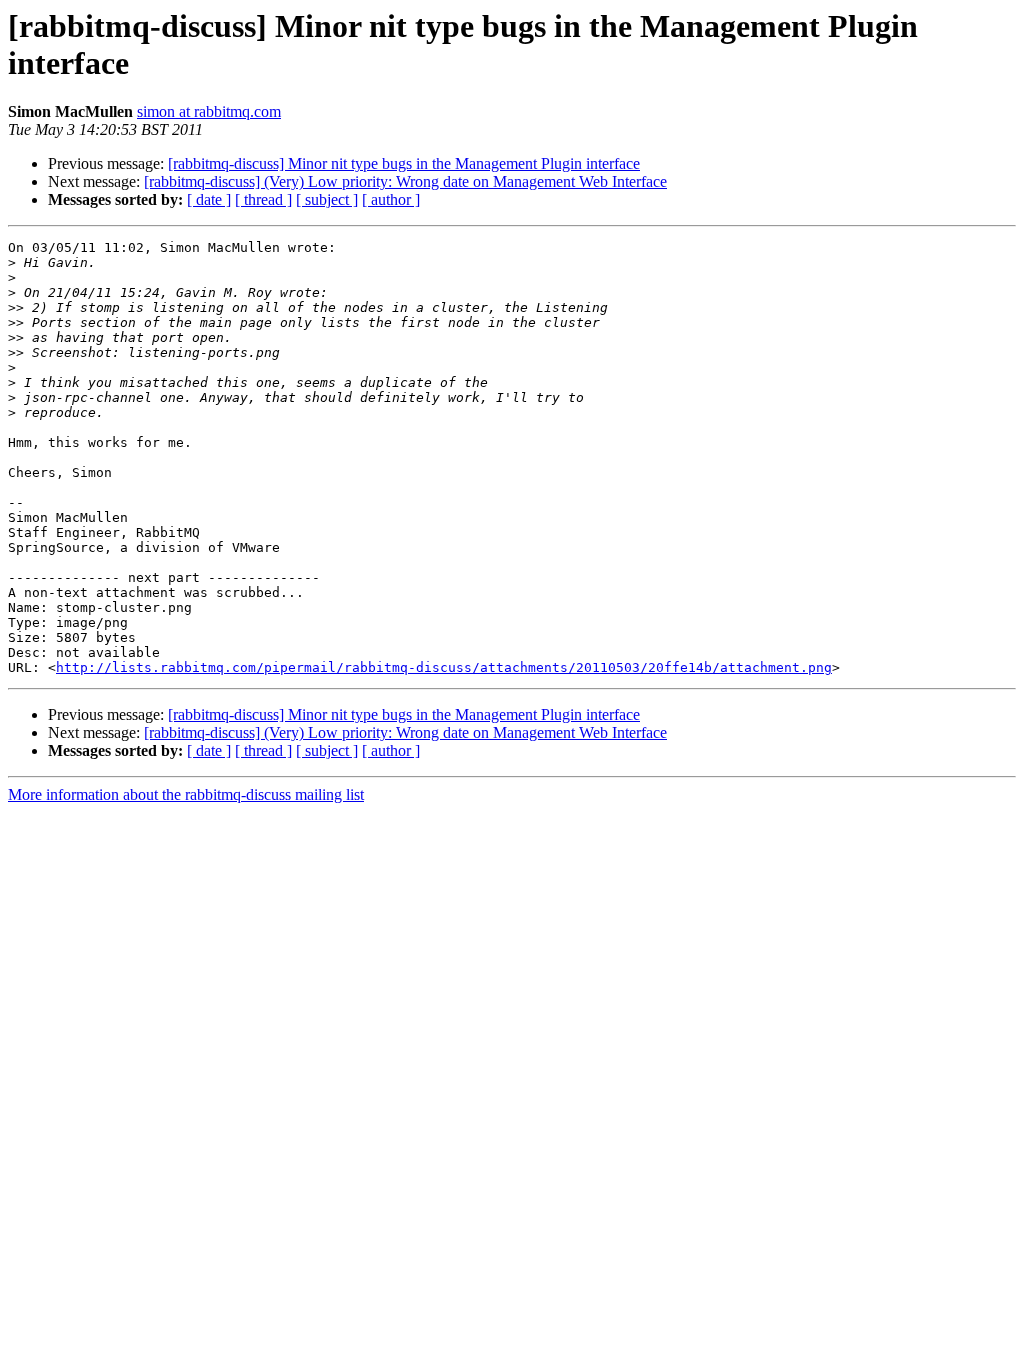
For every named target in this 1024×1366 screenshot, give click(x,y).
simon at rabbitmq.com (209, 111)
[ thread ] (263, 199)
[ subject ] (327, 199)
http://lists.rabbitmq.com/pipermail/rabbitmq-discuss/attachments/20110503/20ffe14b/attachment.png (444, 667)
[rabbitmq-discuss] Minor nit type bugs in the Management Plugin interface (404, 163)
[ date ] (209, 199)
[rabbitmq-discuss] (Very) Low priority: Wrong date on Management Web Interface (405, 181)
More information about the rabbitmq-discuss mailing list (186, 794)
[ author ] (391, 199)
